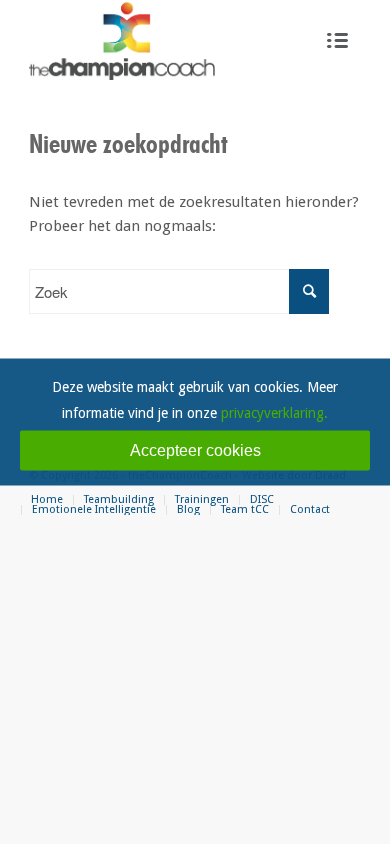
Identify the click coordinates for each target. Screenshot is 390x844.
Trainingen (202, 499)
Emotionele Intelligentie (94, 509)
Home (47, 499)
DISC (262, 499)
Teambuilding (119, 499)
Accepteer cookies (195, 450)
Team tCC (245, 509)
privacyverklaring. (274, 413)
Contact (310, 509)
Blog (188, 509)
